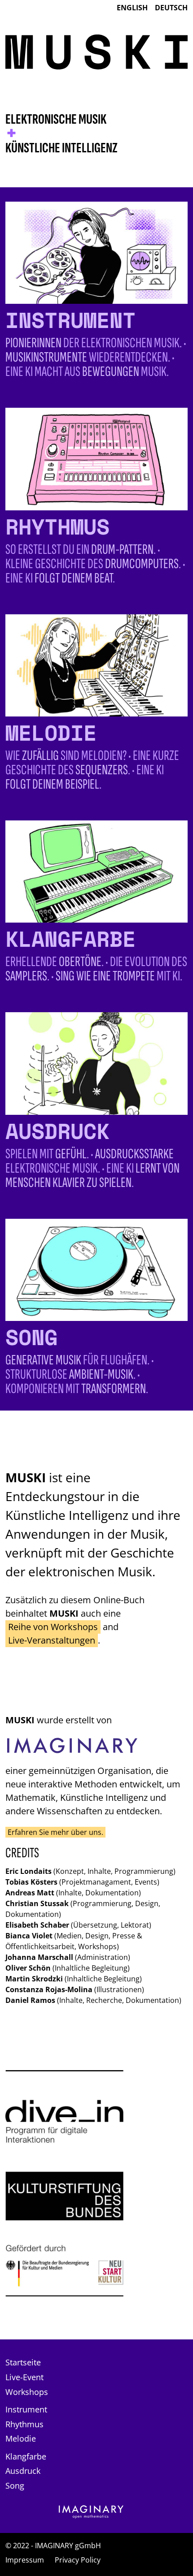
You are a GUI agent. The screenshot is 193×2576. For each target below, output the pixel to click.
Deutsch (171, 8)
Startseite (23, 2362)
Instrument (26, 2409)
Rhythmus (24, 2424)
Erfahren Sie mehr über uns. (55, 1832)
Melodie (21, 2438)
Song (15, 2485)
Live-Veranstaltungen (52, 1640)
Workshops (27, 2392)
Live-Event (24, 2377)
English (132, 8)
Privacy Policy (78, 2560)
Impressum (25, 2560)
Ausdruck (23, 2471)
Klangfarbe (26, 2456)
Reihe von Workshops (53, 1627)
